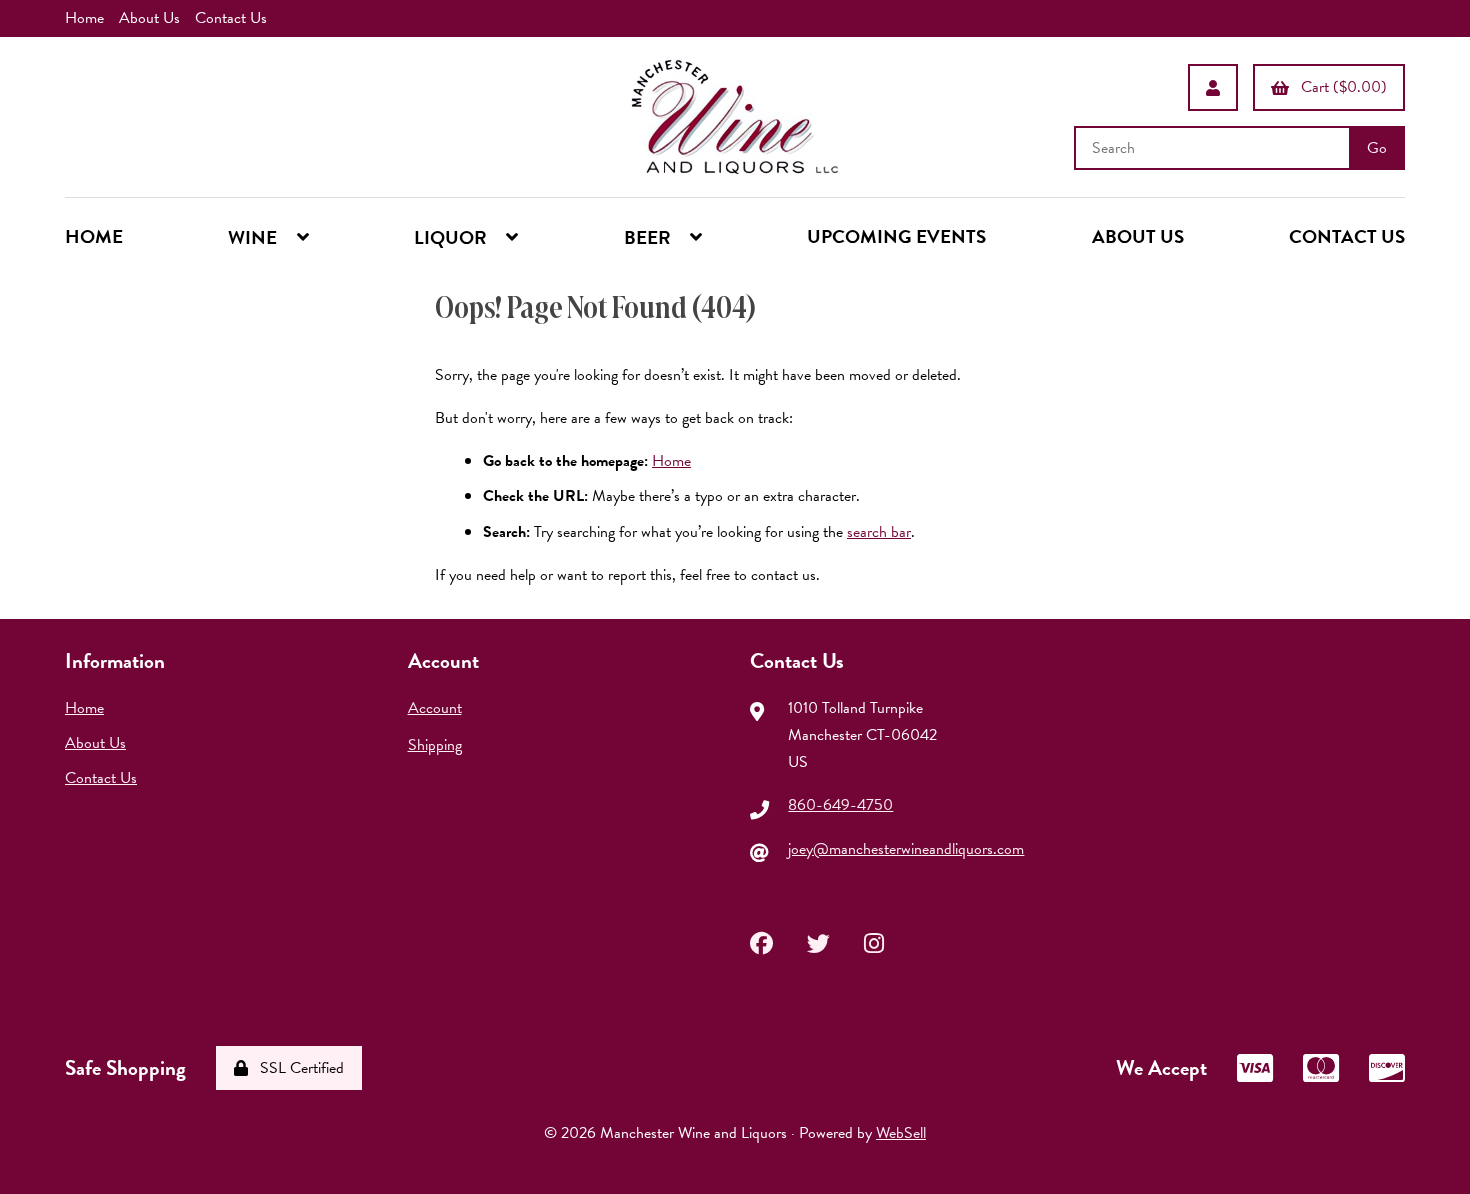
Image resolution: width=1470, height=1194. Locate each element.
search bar (879, 532)
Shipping (435, 745)
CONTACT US (1347, 236)
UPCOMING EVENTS (896, 236)
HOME (94, 236)
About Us (149, 18)
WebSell (901, 1133)
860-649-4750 (840, 805)
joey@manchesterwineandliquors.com (906, 849)
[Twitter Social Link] (818, 941)
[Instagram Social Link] (874, 941)
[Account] (1213, 87)
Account (435, 708)
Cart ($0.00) (1340, 87)
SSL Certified (298, 1068)
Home (84, 18)
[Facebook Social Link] (761, 941)
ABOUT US (1138, 236)
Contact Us (231, 18)
